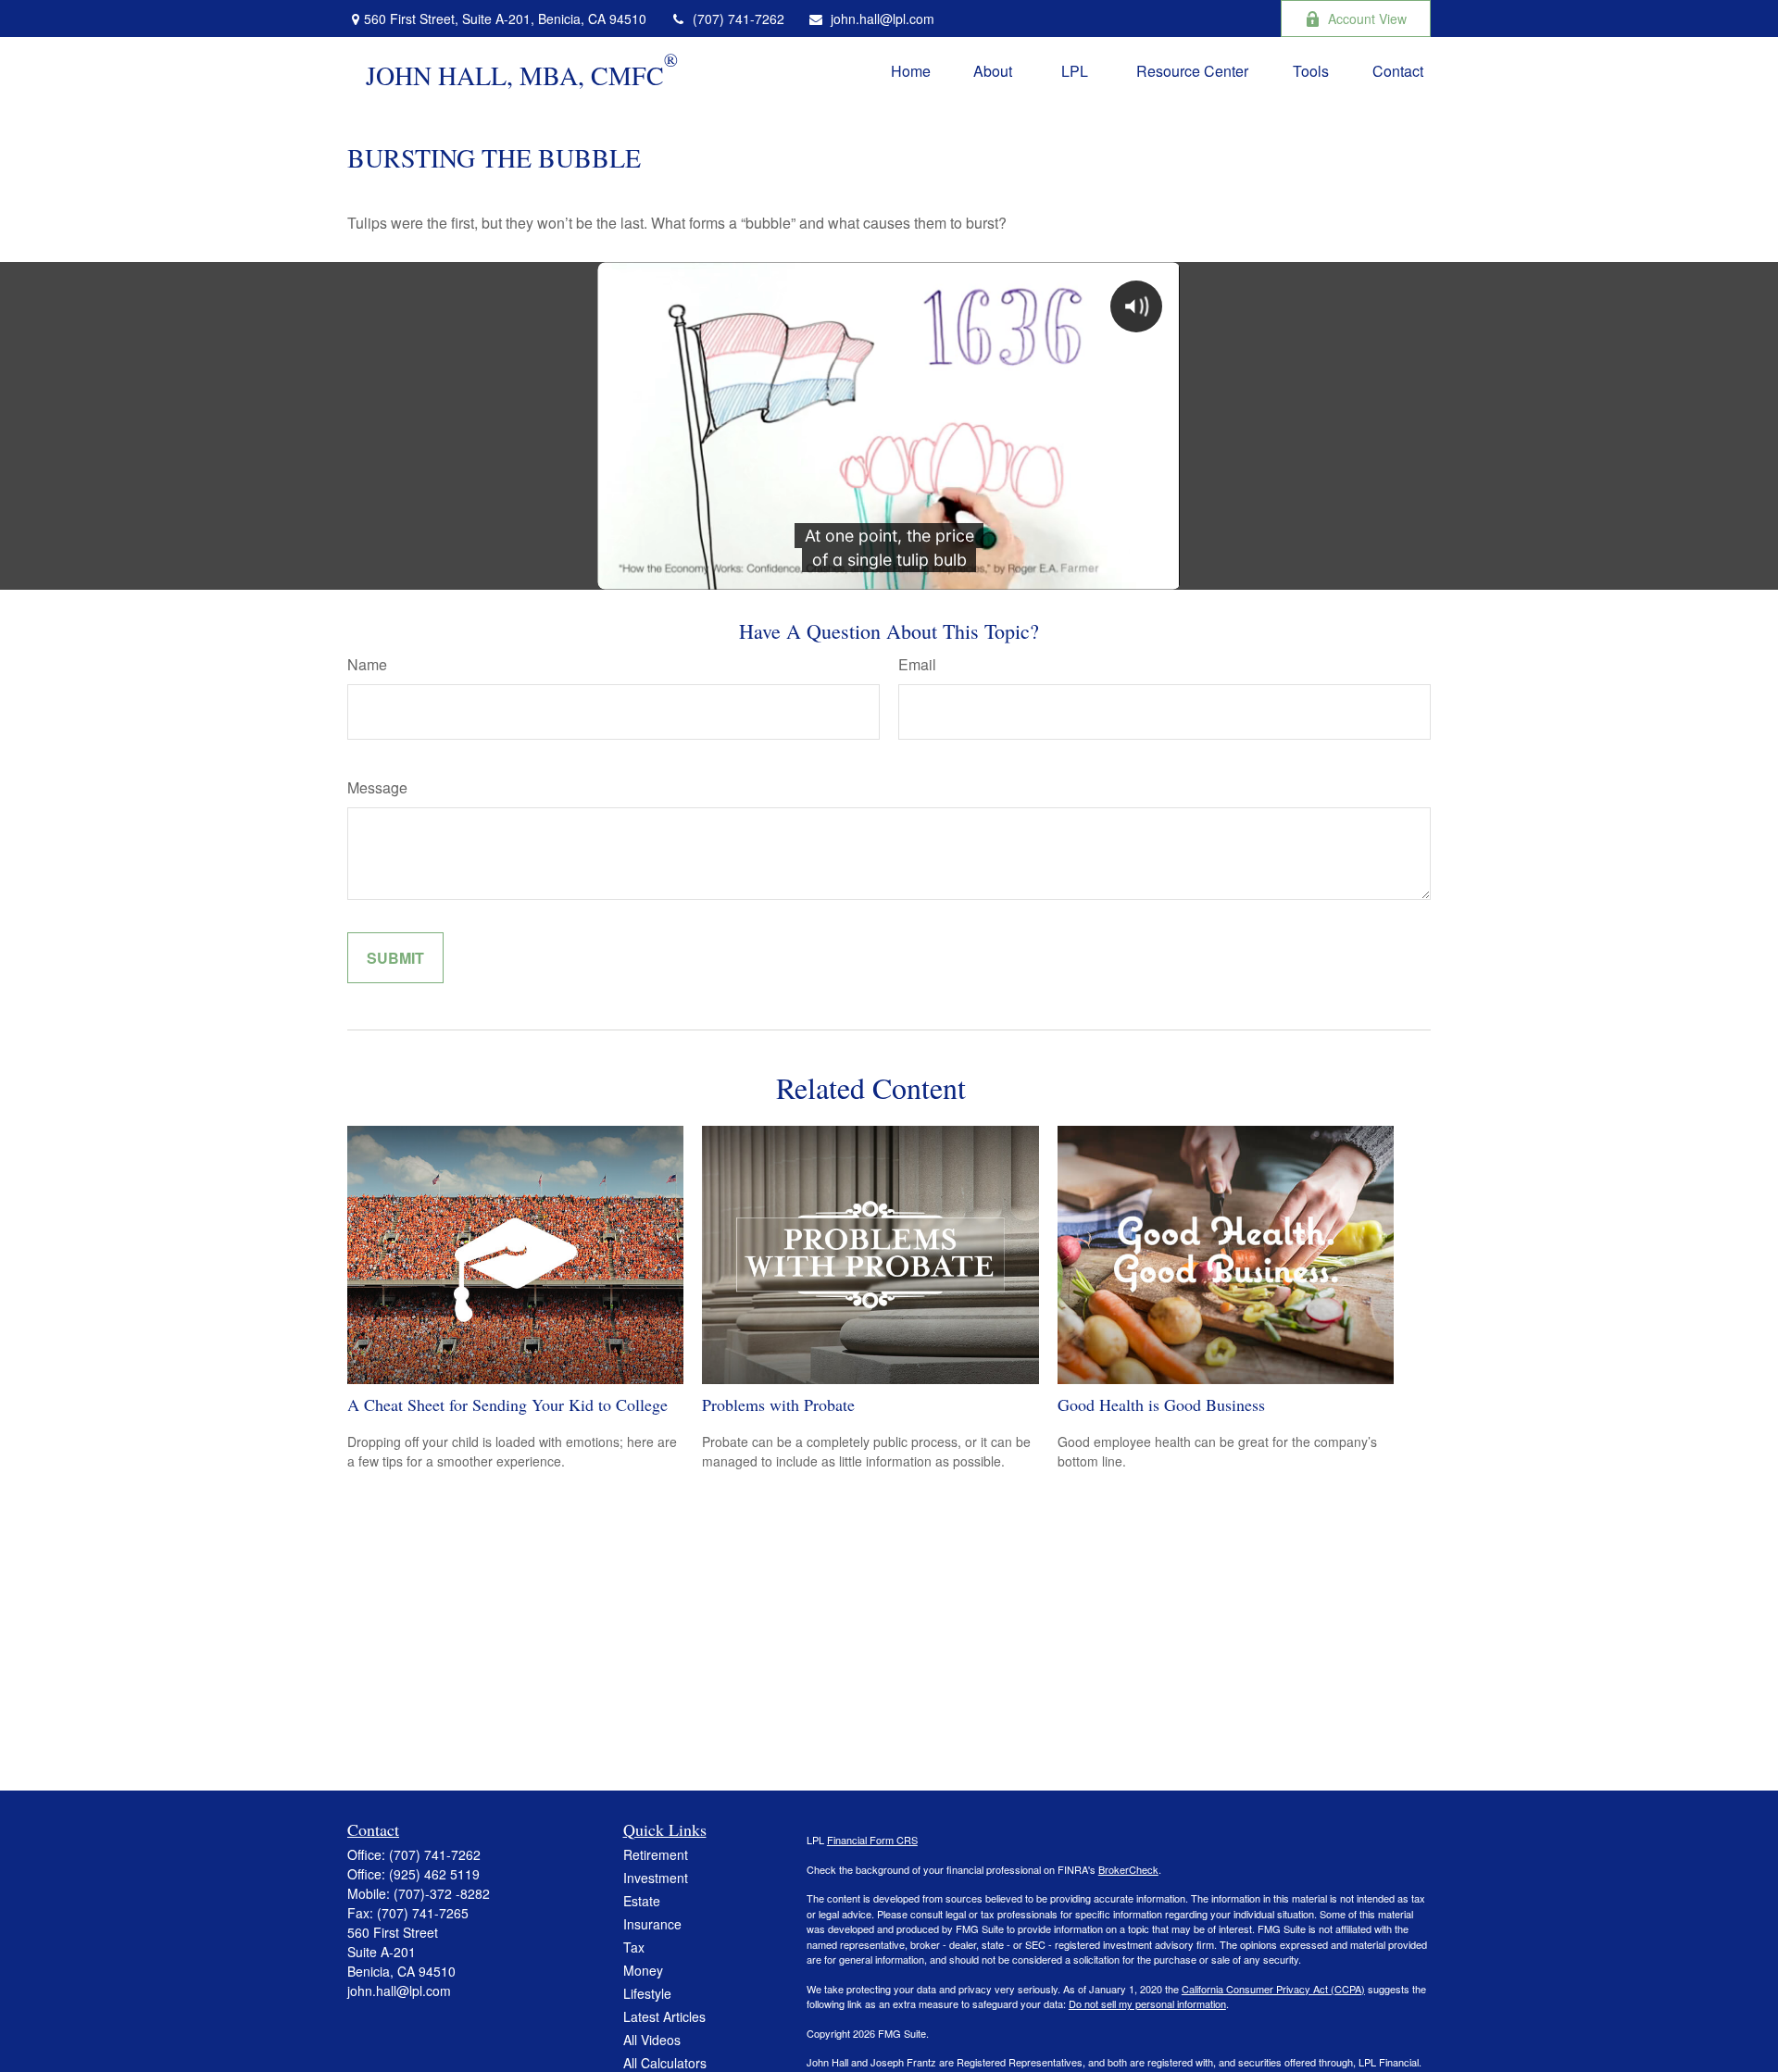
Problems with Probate (778, 1404)
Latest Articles (664, 2016)
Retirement (656, 1854)
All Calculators (665, 2063)
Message (377, 787)
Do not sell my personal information (1147, 2003)
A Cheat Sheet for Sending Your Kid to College (507, 1404)
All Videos (652, 2040)
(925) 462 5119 (434, 1874)
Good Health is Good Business (1161, 1404)
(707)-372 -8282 (442, 1893)
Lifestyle (647, 1993)
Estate (642, 1901)
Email (917, 664)
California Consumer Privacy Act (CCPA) (1273, 1989)
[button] (911, 70)
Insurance (652, 1924)
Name (367, 664)
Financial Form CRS (872, 1840)
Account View (1367, 19)
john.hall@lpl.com (883, 19)
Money (643, 1970)
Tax (634, 1947)
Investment (656, 1878)
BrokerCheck (1128, 1869)
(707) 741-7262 (739, 19)
